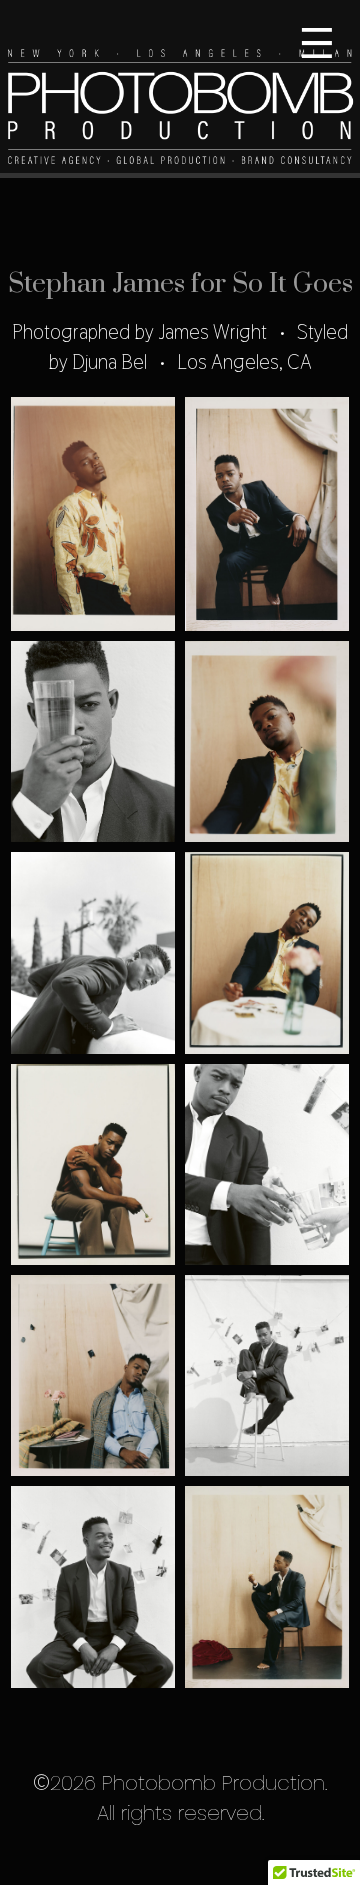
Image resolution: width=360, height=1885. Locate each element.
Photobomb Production (180, 89)
